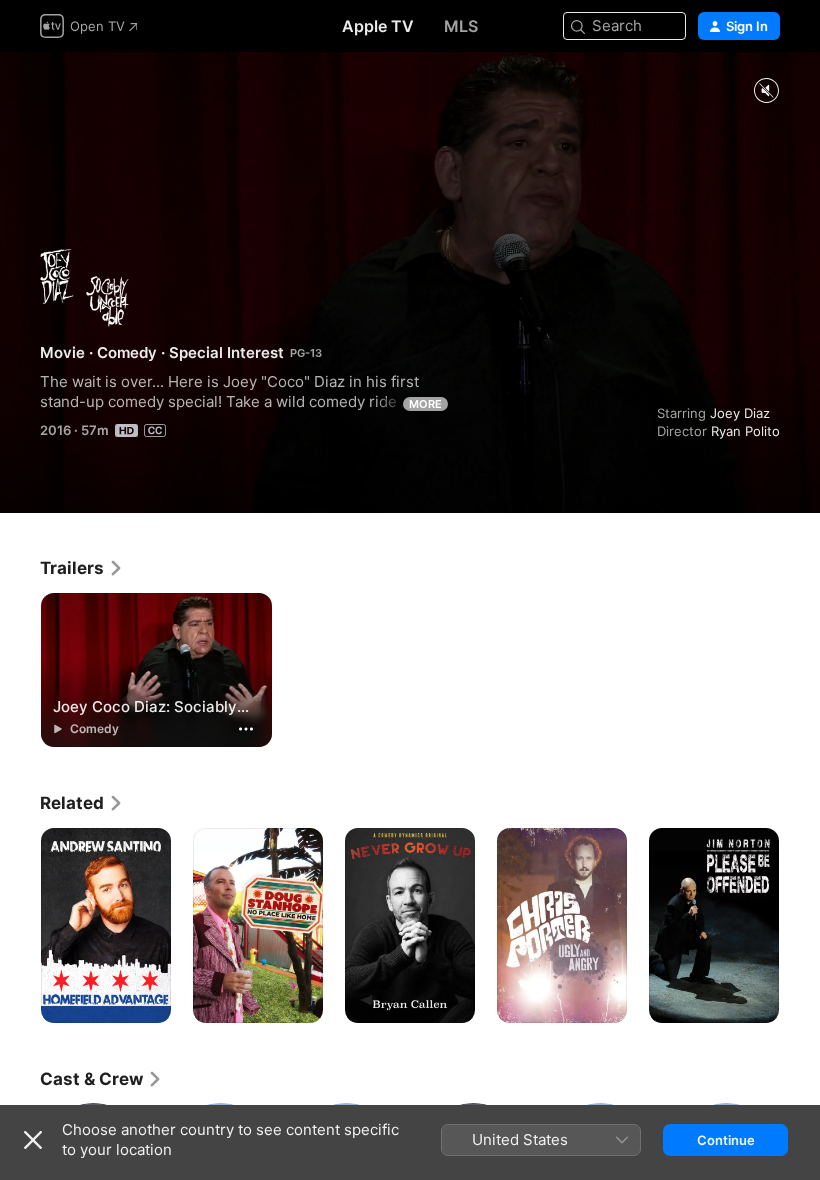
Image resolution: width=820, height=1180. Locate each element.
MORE (425, 404)
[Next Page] (800, 926)
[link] (82, 568)
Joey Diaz (740, 413)
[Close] (33, 1140)
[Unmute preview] (766, 91)
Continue (726, 1140)
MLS (461, 26)
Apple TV (378, 26)
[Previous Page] (20, 926)
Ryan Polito (745, 431)
